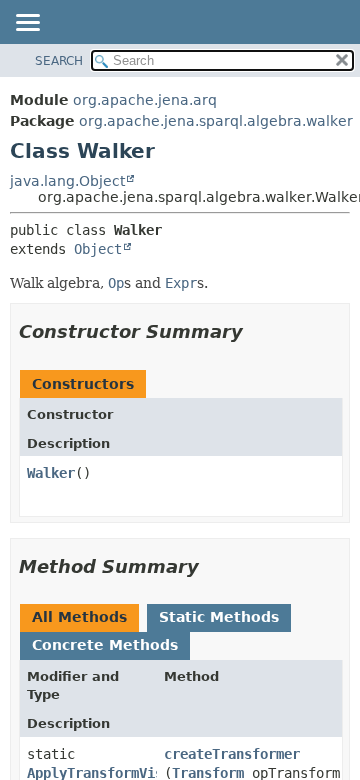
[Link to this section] (257, 331)
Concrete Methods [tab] (105, 645)
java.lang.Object (67, 181)
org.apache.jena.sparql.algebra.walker (216, 121)
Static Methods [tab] (219, 617)
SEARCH (59, 61)
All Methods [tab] (79, 617)
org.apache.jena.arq (145, 100)
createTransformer (232, 754)
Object (98, 249)
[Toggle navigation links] (27, 24)
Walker (51, 473)
